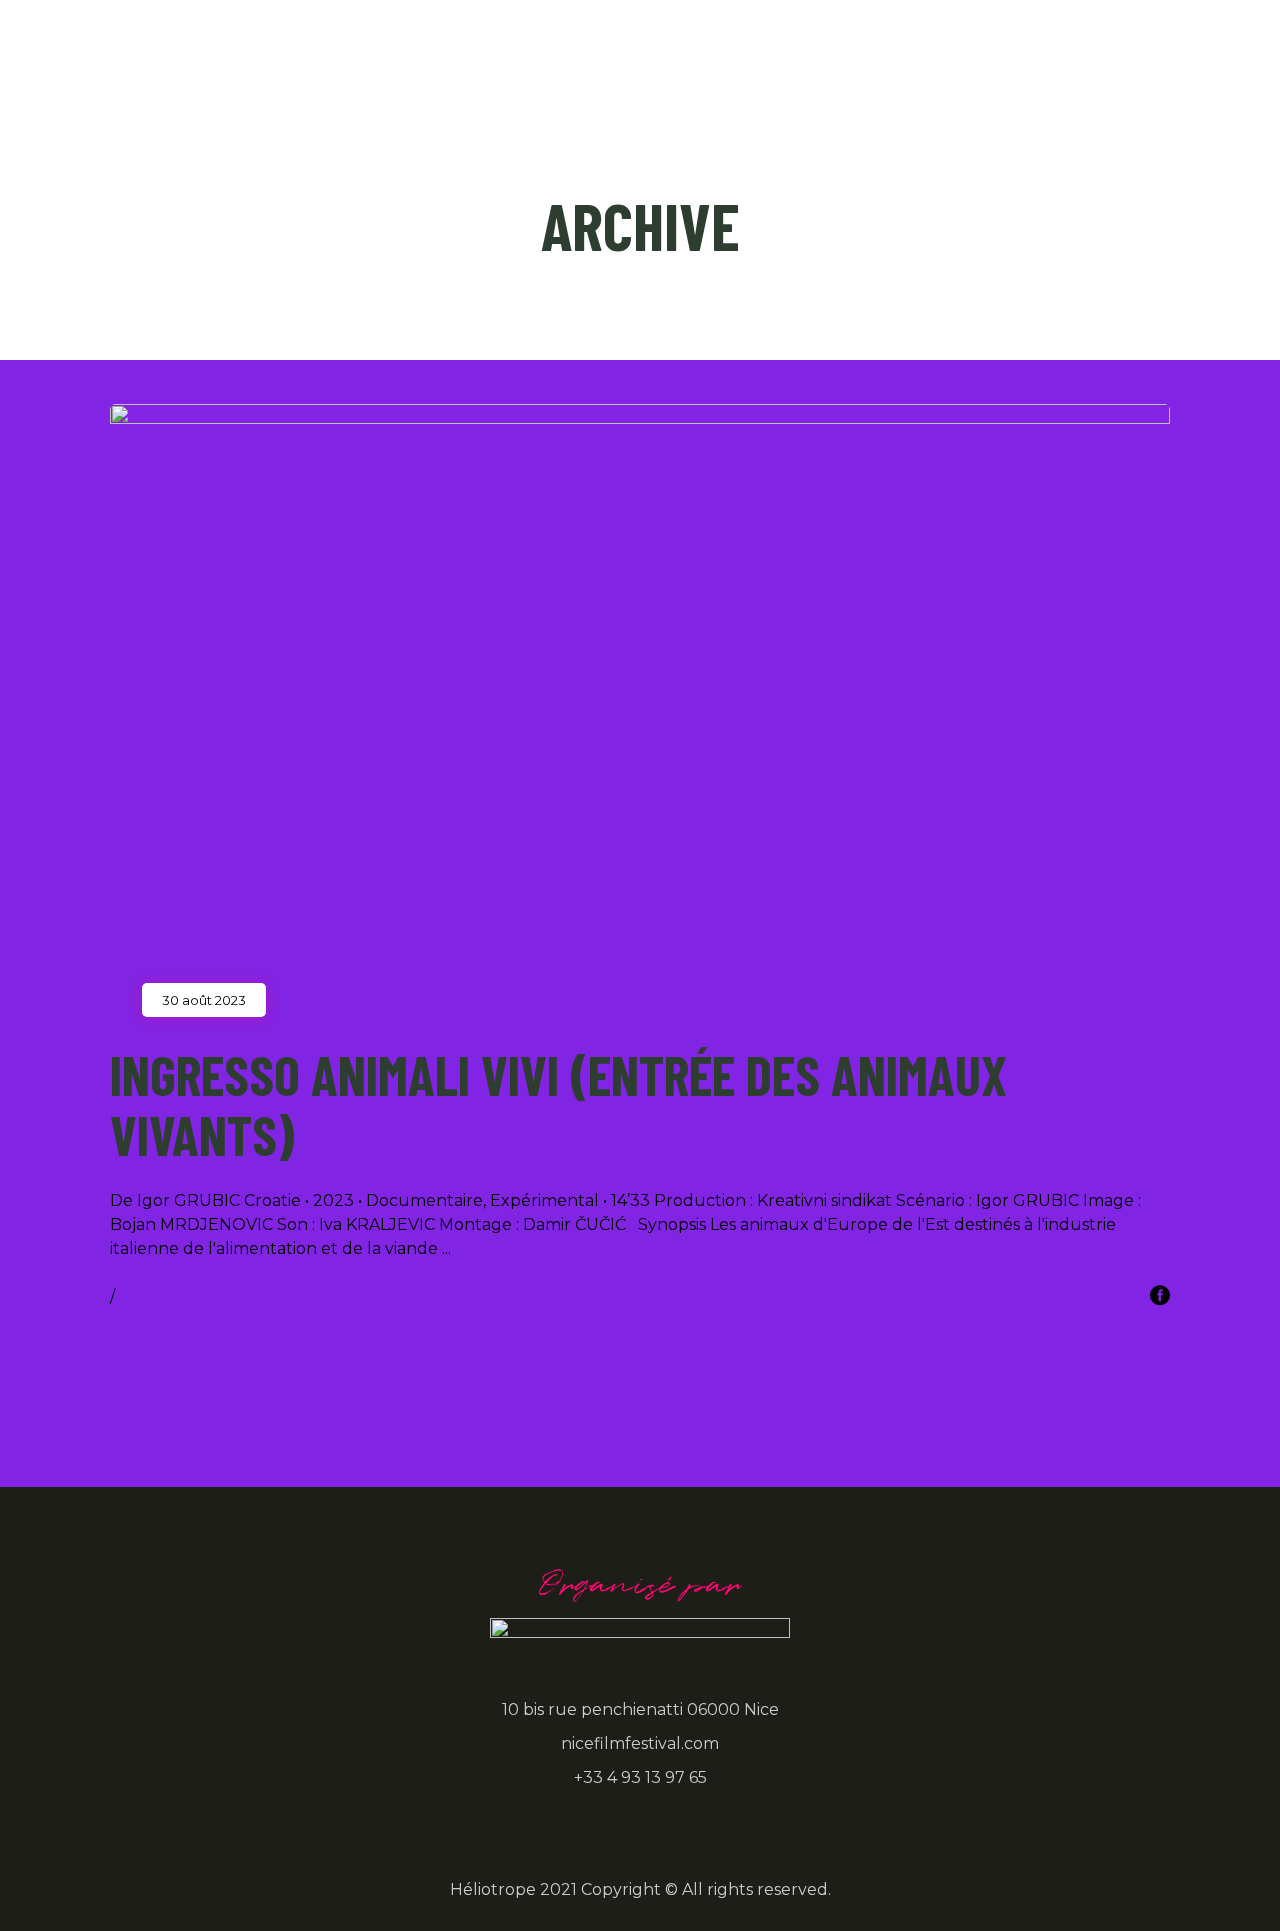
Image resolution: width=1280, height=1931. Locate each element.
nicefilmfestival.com (640, 1743)
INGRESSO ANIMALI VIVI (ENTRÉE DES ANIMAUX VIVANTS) (558, 1104)
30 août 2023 (204, 1000)
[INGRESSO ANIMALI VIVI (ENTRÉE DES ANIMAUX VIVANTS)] (640, 702)
